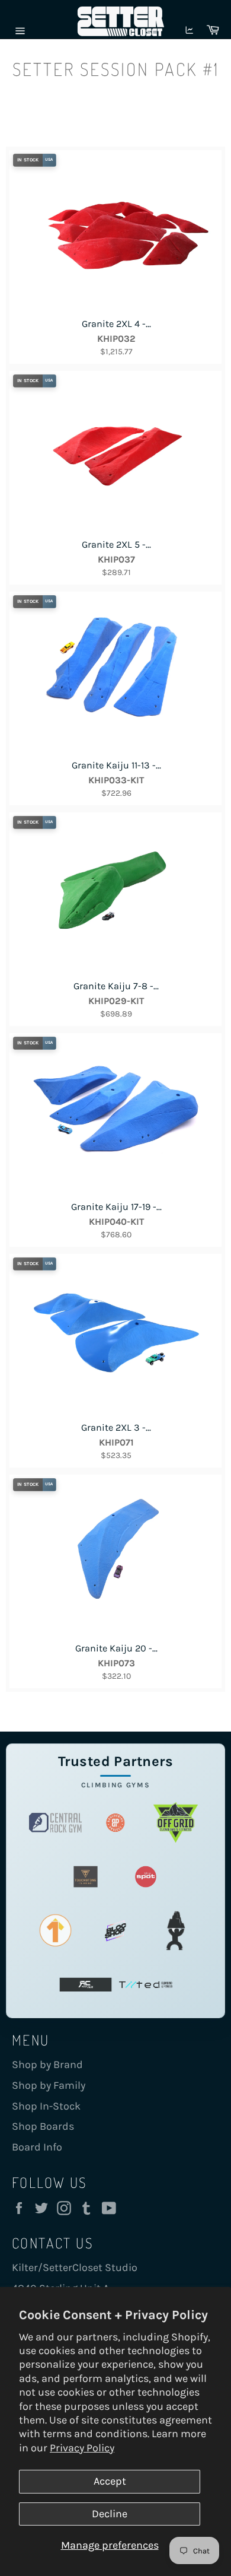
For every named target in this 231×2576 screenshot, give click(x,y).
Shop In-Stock (46, 2106)
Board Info (37, 2147)
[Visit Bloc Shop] (115, 1931)
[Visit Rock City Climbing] (86, 1985)
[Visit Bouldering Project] (115, 1823)
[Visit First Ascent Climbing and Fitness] (56, 1931)
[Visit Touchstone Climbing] (86, 1877)
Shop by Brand (47, 2064)
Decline (110, 2514)
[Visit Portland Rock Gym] (176, 1931)
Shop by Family (49, 2085)
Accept (110, 2481)
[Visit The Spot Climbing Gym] (146, 1877)
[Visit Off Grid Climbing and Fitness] (176, 1823)
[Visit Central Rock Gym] (56, 1823)
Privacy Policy (82, 2448)
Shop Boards (43, 2126)
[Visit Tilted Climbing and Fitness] (146, 1985)
